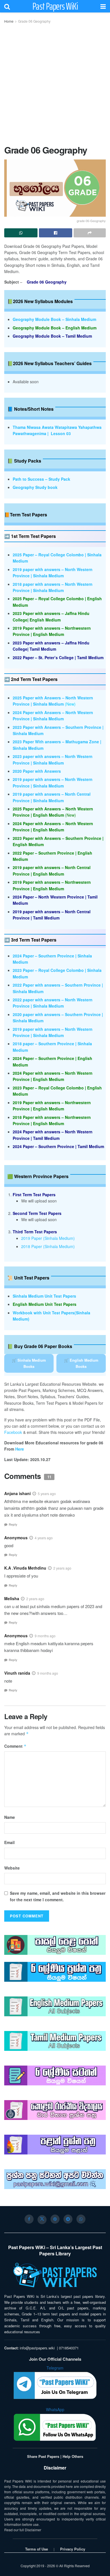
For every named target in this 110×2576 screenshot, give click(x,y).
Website (12, 1868)
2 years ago (62, 1568)
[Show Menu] (103, 6)
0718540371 (69, 2348)
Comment (15, 1746)
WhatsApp (55, 2409)
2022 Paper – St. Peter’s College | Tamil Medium (58, 657)
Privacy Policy (73, 2549)
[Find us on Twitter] (42, 2220)
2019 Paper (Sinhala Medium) (48, 1238)
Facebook (13, 1432)
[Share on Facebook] (56, 233)
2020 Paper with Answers (37, 771)
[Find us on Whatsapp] (81, 2219)
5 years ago (47, 1494)
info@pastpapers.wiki (37, 2348)
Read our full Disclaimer (23, 2530)
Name (10, 1817)
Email (9, 1842)
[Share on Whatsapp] (21, 233)
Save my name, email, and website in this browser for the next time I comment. (58, 1896)
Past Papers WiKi (55, 6)
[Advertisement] (55, 82)
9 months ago (45, 1636)
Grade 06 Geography (34, 21)
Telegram (55, 2368)
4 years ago (44, 1538)
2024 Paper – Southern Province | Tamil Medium (58, 1146)
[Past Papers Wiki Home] (55, 2275)
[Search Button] (7, 6)
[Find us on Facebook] (29, 2219)
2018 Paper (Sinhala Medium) (48, 1246)
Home (9, 21)
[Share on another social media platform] (90, 233)
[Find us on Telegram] (68, 2219)
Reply (13, 1524)
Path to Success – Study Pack (41, 479)
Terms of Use (37, 2549)
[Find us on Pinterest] (55, 2219)
